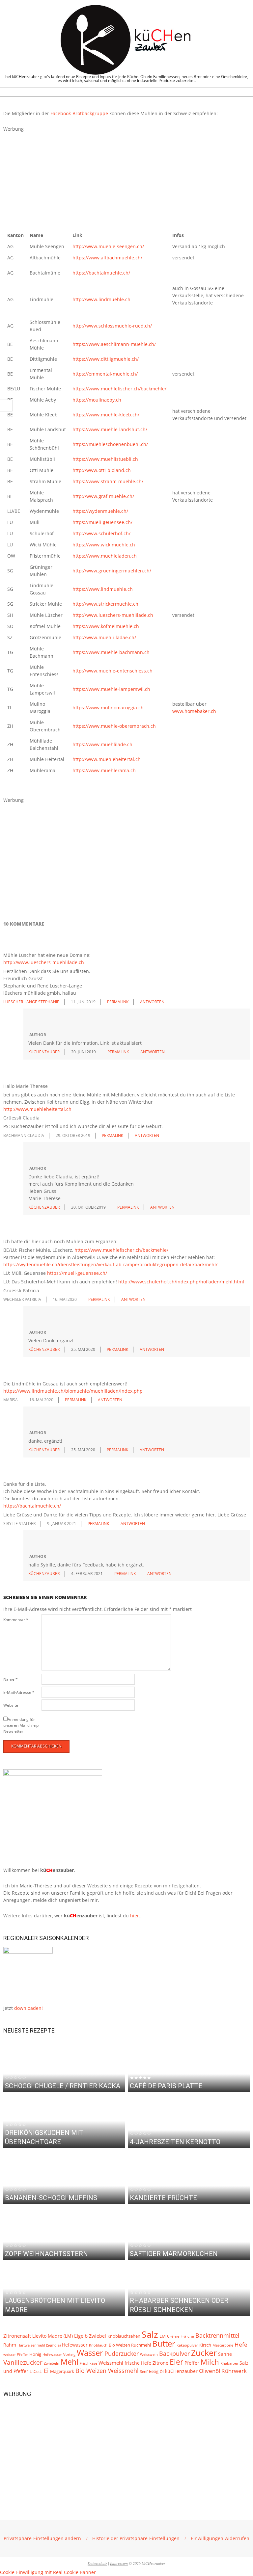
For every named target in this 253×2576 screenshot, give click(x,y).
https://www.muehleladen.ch (105, 556)
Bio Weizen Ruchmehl (130, 2345)
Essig (154, 2371)
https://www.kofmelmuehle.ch (106, 626)
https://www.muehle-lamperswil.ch (111, 689)
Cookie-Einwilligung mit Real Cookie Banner (48, 2572)
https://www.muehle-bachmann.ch (111, 652)
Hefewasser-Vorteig (59, 2354)
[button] (42, 2538)
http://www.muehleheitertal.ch (107, 759)
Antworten (152, 1002)
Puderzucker (122, 2353)
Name (11, 1679)
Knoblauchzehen (124, 2336)
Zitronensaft (17, 2336)
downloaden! (28, 2008)
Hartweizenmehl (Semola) (39, 2345)
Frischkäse (88, 2363)
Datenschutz (97, 2563)
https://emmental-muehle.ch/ (105, 374)
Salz (150, 2334)
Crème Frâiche (181, 2336)
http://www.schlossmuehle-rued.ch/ (112, 326)
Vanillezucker (23, 2362)
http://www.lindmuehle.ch (101, 299)
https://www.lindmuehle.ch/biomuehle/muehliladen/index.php (73, 1391)
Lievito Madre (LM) (53, 2336)
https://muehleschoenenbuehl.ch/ (110, 444)
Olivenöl (210, 2371)
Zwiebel (98, 2336)
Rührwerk (234, 2371)
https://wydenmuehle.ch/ (100, 511)
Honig (35, 2354)
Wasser (90, 2353)
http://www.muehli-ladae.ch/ (104, 637)
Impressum (119, 2563)
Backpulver (174, 2353)
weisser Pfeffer (16, 2354)
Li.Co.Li (36, 2371)
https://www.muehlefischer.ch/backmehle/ (119, 389)
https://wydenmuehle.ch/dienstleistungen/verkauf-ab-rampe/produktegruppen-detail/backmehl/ (110, 1264)
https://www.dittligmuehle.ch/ (106, 359)
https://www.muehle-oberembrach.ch (114, 726)
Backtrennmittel (217, 2335)
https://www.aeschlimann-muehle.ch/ (114, 344)
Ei (46, 2371)
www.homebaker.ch (194, 711)
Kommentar (16, 1620)
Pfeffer (192, 2363)
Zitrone (160, 2363)
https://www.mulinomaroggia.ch (108, 708)
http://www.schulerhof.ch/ (101, 533)
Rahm (10, 2345)
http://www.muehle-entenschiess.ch (112, 671)
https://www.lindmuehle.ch (103, 589)
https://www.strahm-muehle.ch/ (108, 481)
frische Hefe (138, 2363)
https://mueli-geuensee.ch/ (102, 522)
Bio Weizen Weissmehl (107, 2371)
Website (11, 1705)
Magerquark (62, 2371)
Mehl (70, 2362)
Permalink (118, 1002)
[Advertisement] (126, 179)
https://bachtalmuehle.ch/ (101, 273)
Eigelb (81, 2336)
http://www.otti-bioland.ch (102, 470)
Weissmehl (111, 2363)
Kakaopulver (187, 2345)
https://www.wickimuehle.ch (104, 545)
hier (135, 1916)
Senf (144, 2372)
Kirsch (205, 2345)
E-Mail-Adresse (19, 1692)
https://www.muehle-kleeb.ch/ (106, 415)
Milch (210, 2362)
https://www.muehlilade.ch (102, 744)
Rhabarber (229, 2363)
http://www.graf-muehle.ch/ (103, 496)
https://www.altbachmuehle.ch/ (107, 258)
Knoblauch (98, 2345)
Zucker (204, 2353)
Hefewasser (75, 2345)
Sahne (225, 2354)
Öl (162, 2371)
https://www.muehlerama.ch (104, 770)
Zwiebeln (52, 2363)
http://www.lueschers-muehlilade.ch (113, 615)
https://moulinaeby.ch (97, 400)
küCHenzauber (181, 2371)
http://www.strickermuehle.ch (105, 604)
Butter (164, 2344)
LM (163, 2336)
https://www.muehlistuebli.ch (105, 459)
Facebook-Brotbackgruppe (79, 113)
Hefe (241, 2344)
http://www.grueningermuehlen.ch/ (112, 571)
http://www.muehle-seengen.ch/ (108, 246)
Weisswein (149, 2354)
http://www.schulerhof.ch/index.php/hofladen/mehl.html (181, 1282)
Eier (176, 2362)
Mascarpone (223, 2345)
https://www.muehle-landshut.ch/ (110, 429)
